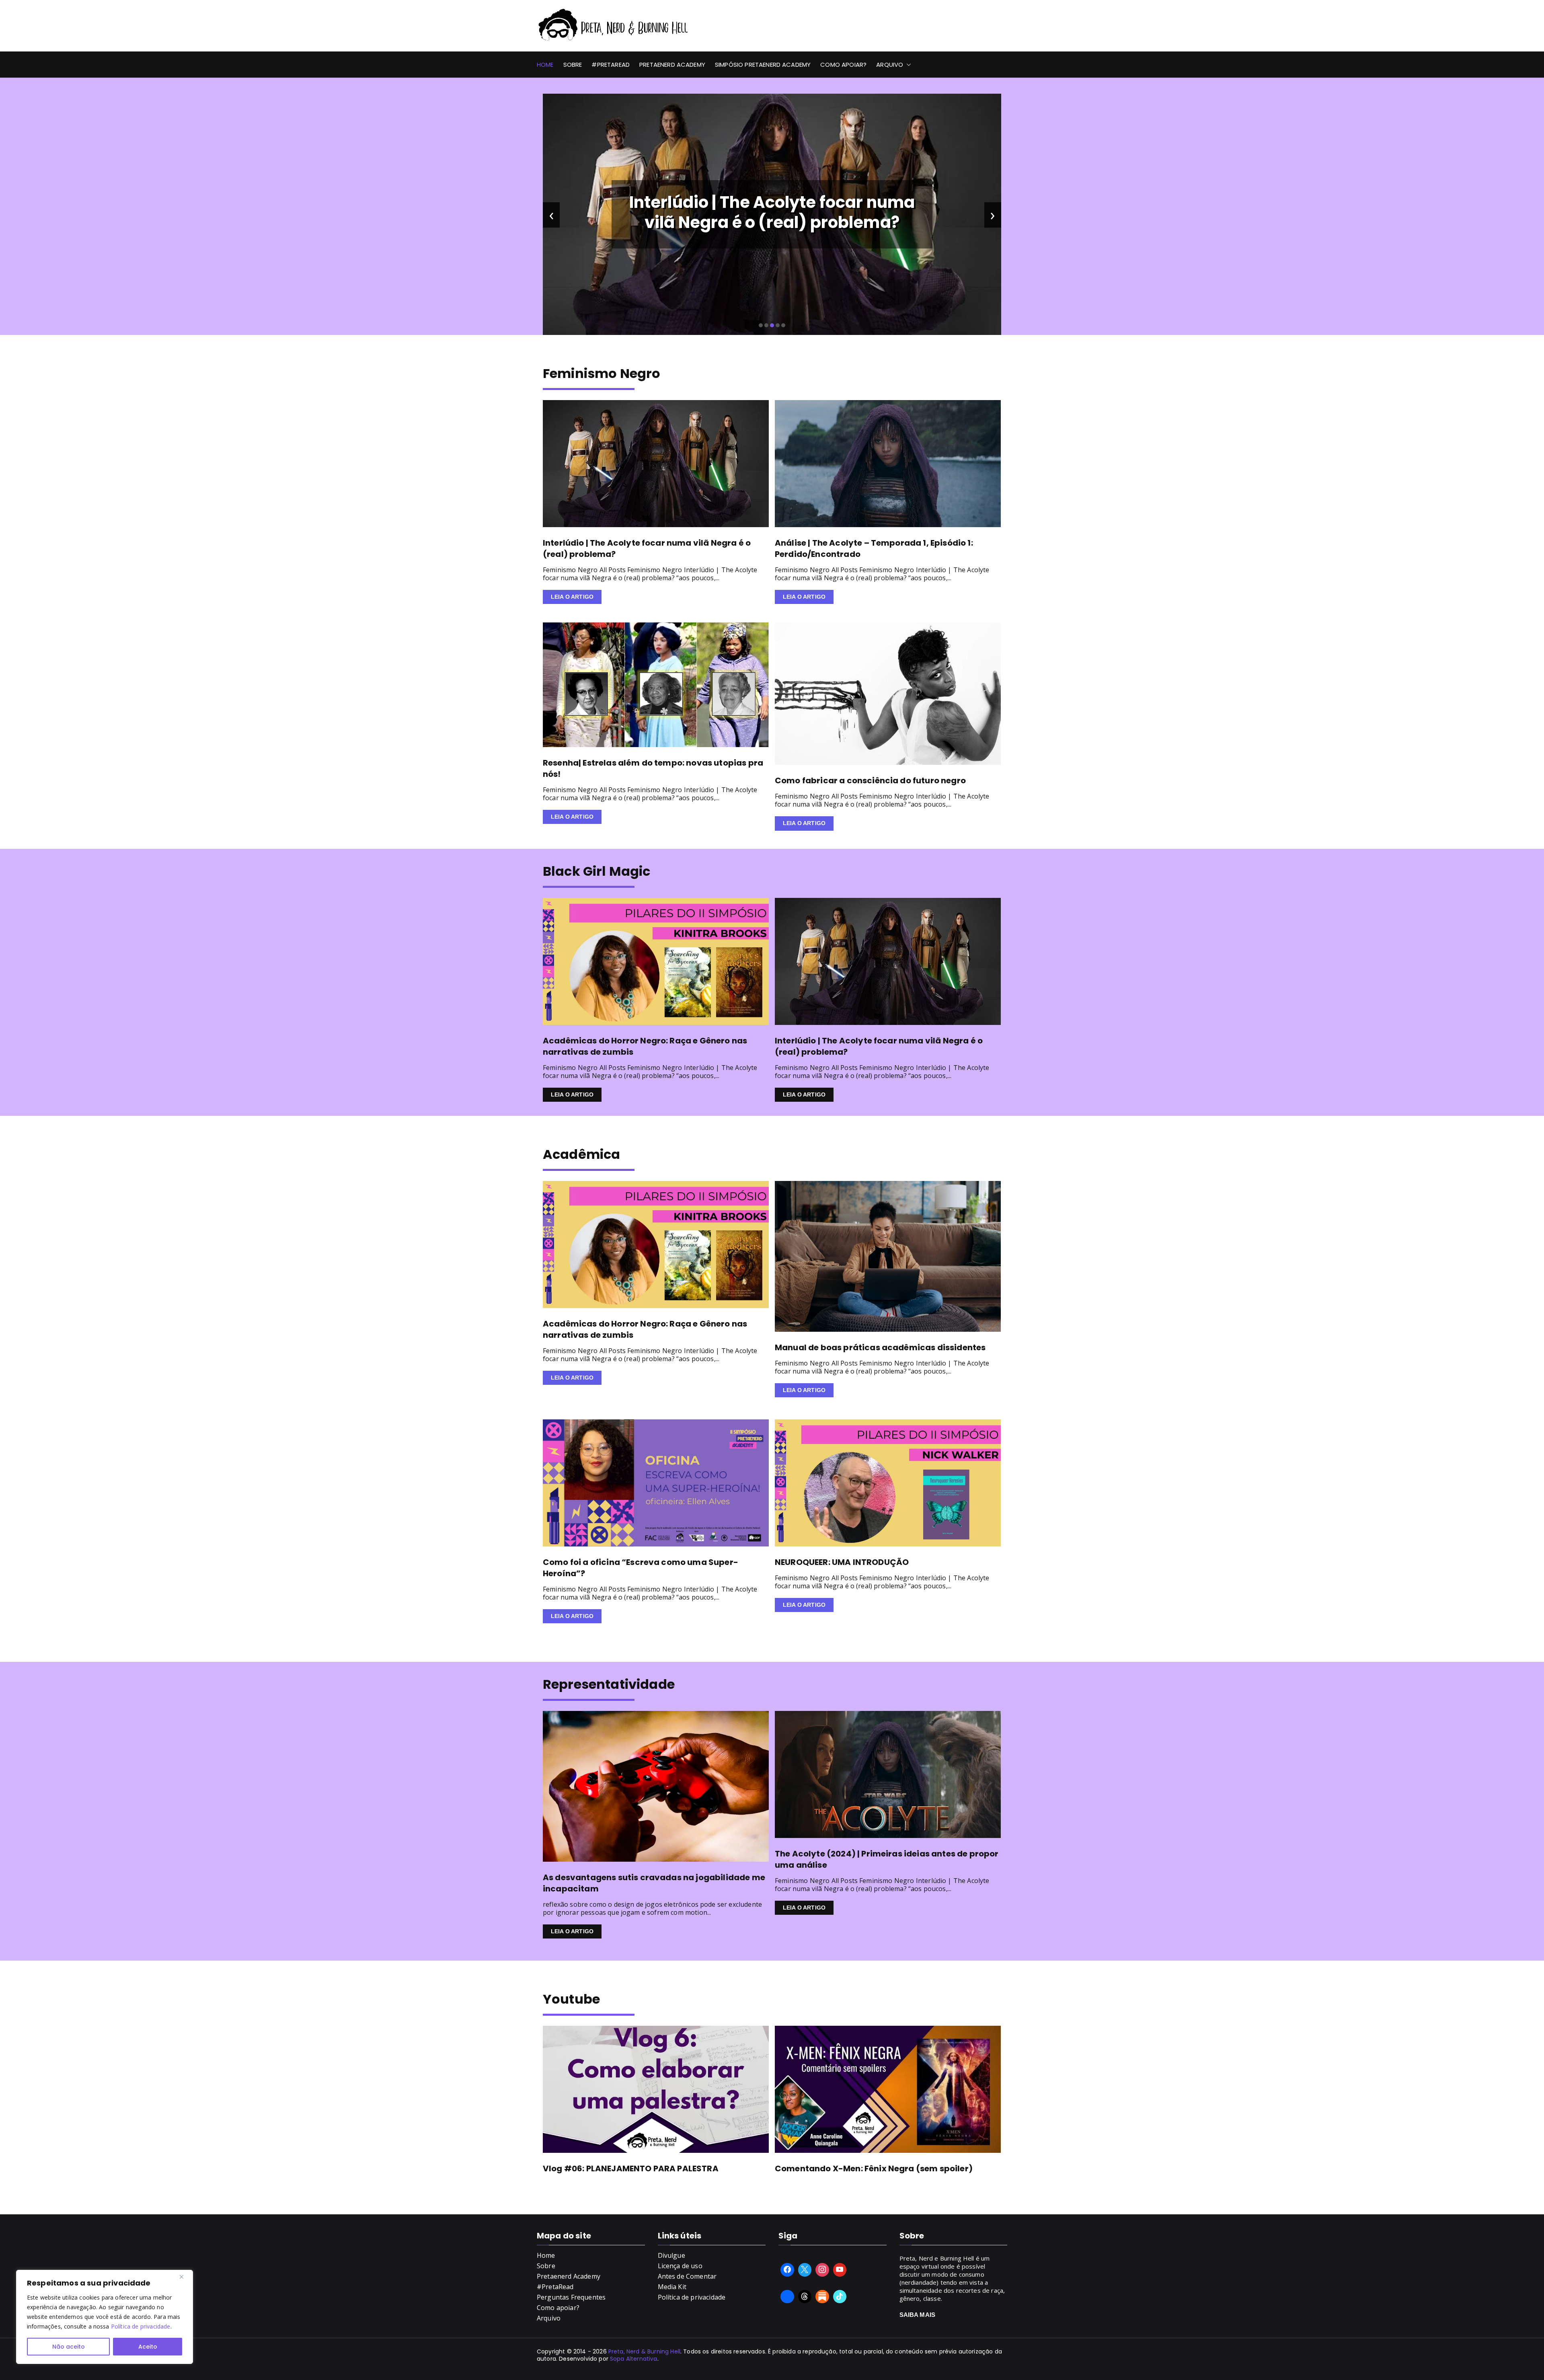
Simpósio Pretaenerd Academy (763, 65)
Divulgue (671, 2255)
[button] (907, 65)
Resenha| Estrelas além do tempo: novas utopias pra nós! (653, 768)
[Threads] (805, 2297)
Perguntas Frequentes (571, 2297)
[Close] (185, 2277)
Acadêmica (581, 1154)
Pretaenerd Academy (672, 65)
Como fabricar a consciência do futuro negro (870, 780)
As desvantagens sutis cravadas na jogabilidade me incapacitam (654, 1883)
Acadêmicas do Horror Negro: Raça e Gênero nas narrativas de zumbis (645, 1046)
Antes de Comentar (687, 2276)
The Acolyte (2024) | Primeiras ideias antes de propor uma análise (887, 1859)
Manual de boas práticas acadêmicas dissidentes (880, 1347)
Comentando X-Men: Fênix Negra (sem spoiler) (874, 2168)
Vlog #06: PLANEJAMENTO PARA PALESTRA (631, 2168)
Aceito (148, 2347)
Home (545, 65)
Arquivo (890, 65)
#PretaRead (611, 65)
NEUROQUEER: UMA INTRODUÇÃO (842, 1562)
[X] (805, 2270)
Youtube (571, 1999)
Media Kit (672, 2287)
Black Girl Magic (597, 871)
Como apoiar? (843, 65)
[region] (105, 2317)
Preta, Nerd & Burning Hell (644, 2351)
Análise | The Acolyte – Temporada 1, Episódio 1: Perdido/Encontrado (874, 548)
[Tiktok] (840, 2297)
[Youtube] (840, 2270)
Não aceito (69, 2347)
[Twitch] (787, 2297)
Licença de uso (680, 2266)
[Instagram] (822, 2270)
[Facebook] (787, 2270)
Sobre (573, 65)
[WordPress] (822, 2297)
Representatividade (609, 1684)
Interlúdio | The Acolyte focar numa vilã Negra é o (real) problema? (772, 212)
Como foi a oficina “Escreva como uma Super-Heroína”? (641, 1568)
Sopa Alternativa (634, 2359)
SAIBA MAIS (918, 2315)
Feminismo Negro (602, 373)
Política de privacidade (141, 2326)
